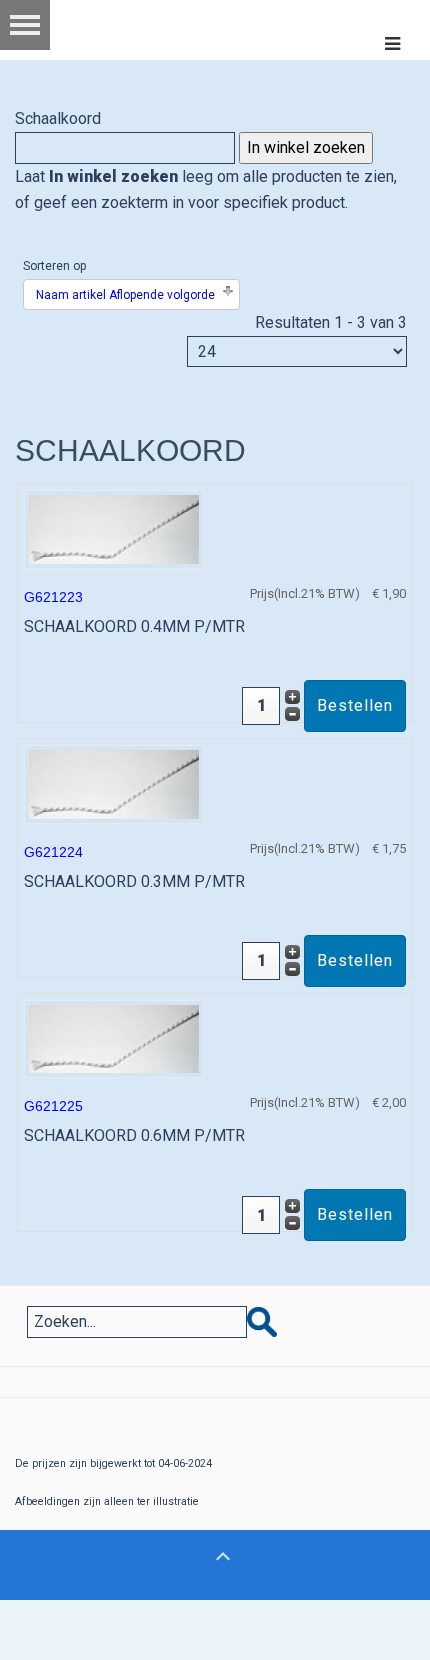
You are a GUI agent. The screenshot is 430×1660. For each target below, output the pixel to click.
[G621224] (114, 782)
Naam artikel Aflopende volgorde (125, 295)
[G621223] (114, 528)
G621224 (53, 852)
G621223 (53, 597)
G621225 (53, 1106)
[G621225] (114, 1037)
